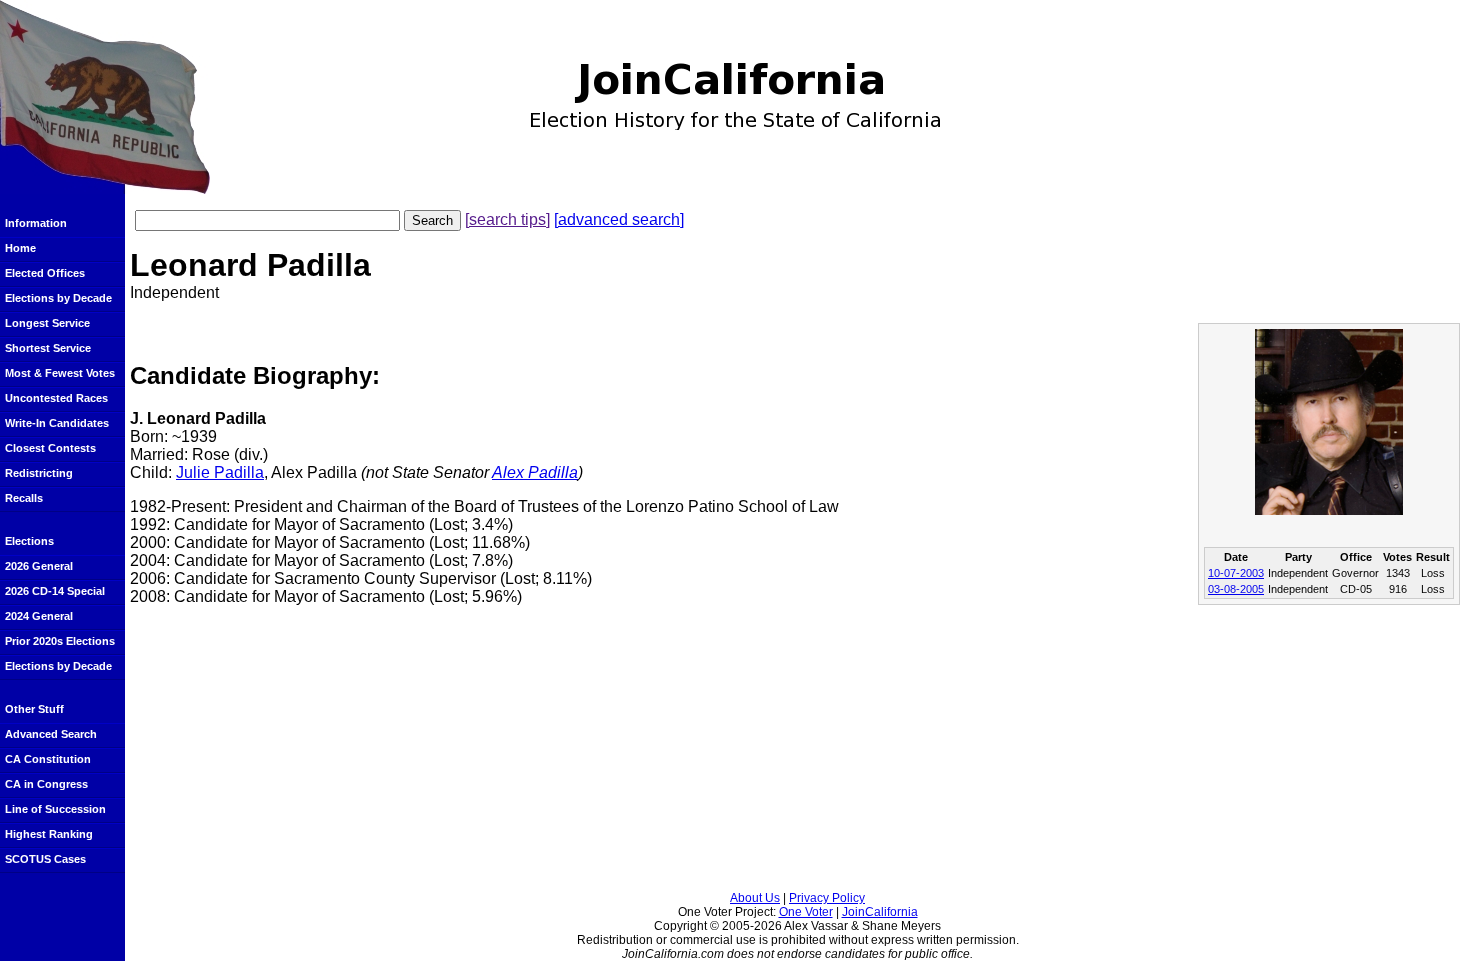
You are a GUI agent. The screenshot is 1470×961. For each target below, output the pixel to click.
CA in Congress (46, 784)
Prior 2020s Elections (60, 641)
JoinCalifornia (880, 912)
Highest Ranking (49, 834)
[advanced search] (619, 219)
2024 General (39, 616)
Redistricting (39, 473)
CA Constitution (48, 759)
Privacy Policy (827, 898)
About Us (755, 898)
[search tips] (507, 219)
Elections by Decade (58, 298)
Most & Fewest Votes (60, 373)
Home (20, 248)
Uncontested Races (56, 398)
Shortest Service (48, 348)
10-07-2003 (1236, 573)
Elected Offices (45, 273)
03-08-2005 (1236, 589)
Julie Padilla (220, 472)
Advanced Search (51, 734)
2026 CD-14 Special (55, 591)
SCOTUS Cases (45, 859)
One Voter (806, 912)
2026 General (39, 566)
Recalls (24, 498)
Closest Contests (50, 448)
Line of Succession (55, 809)
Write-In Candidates (57, 423)
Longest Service (47, 323)
